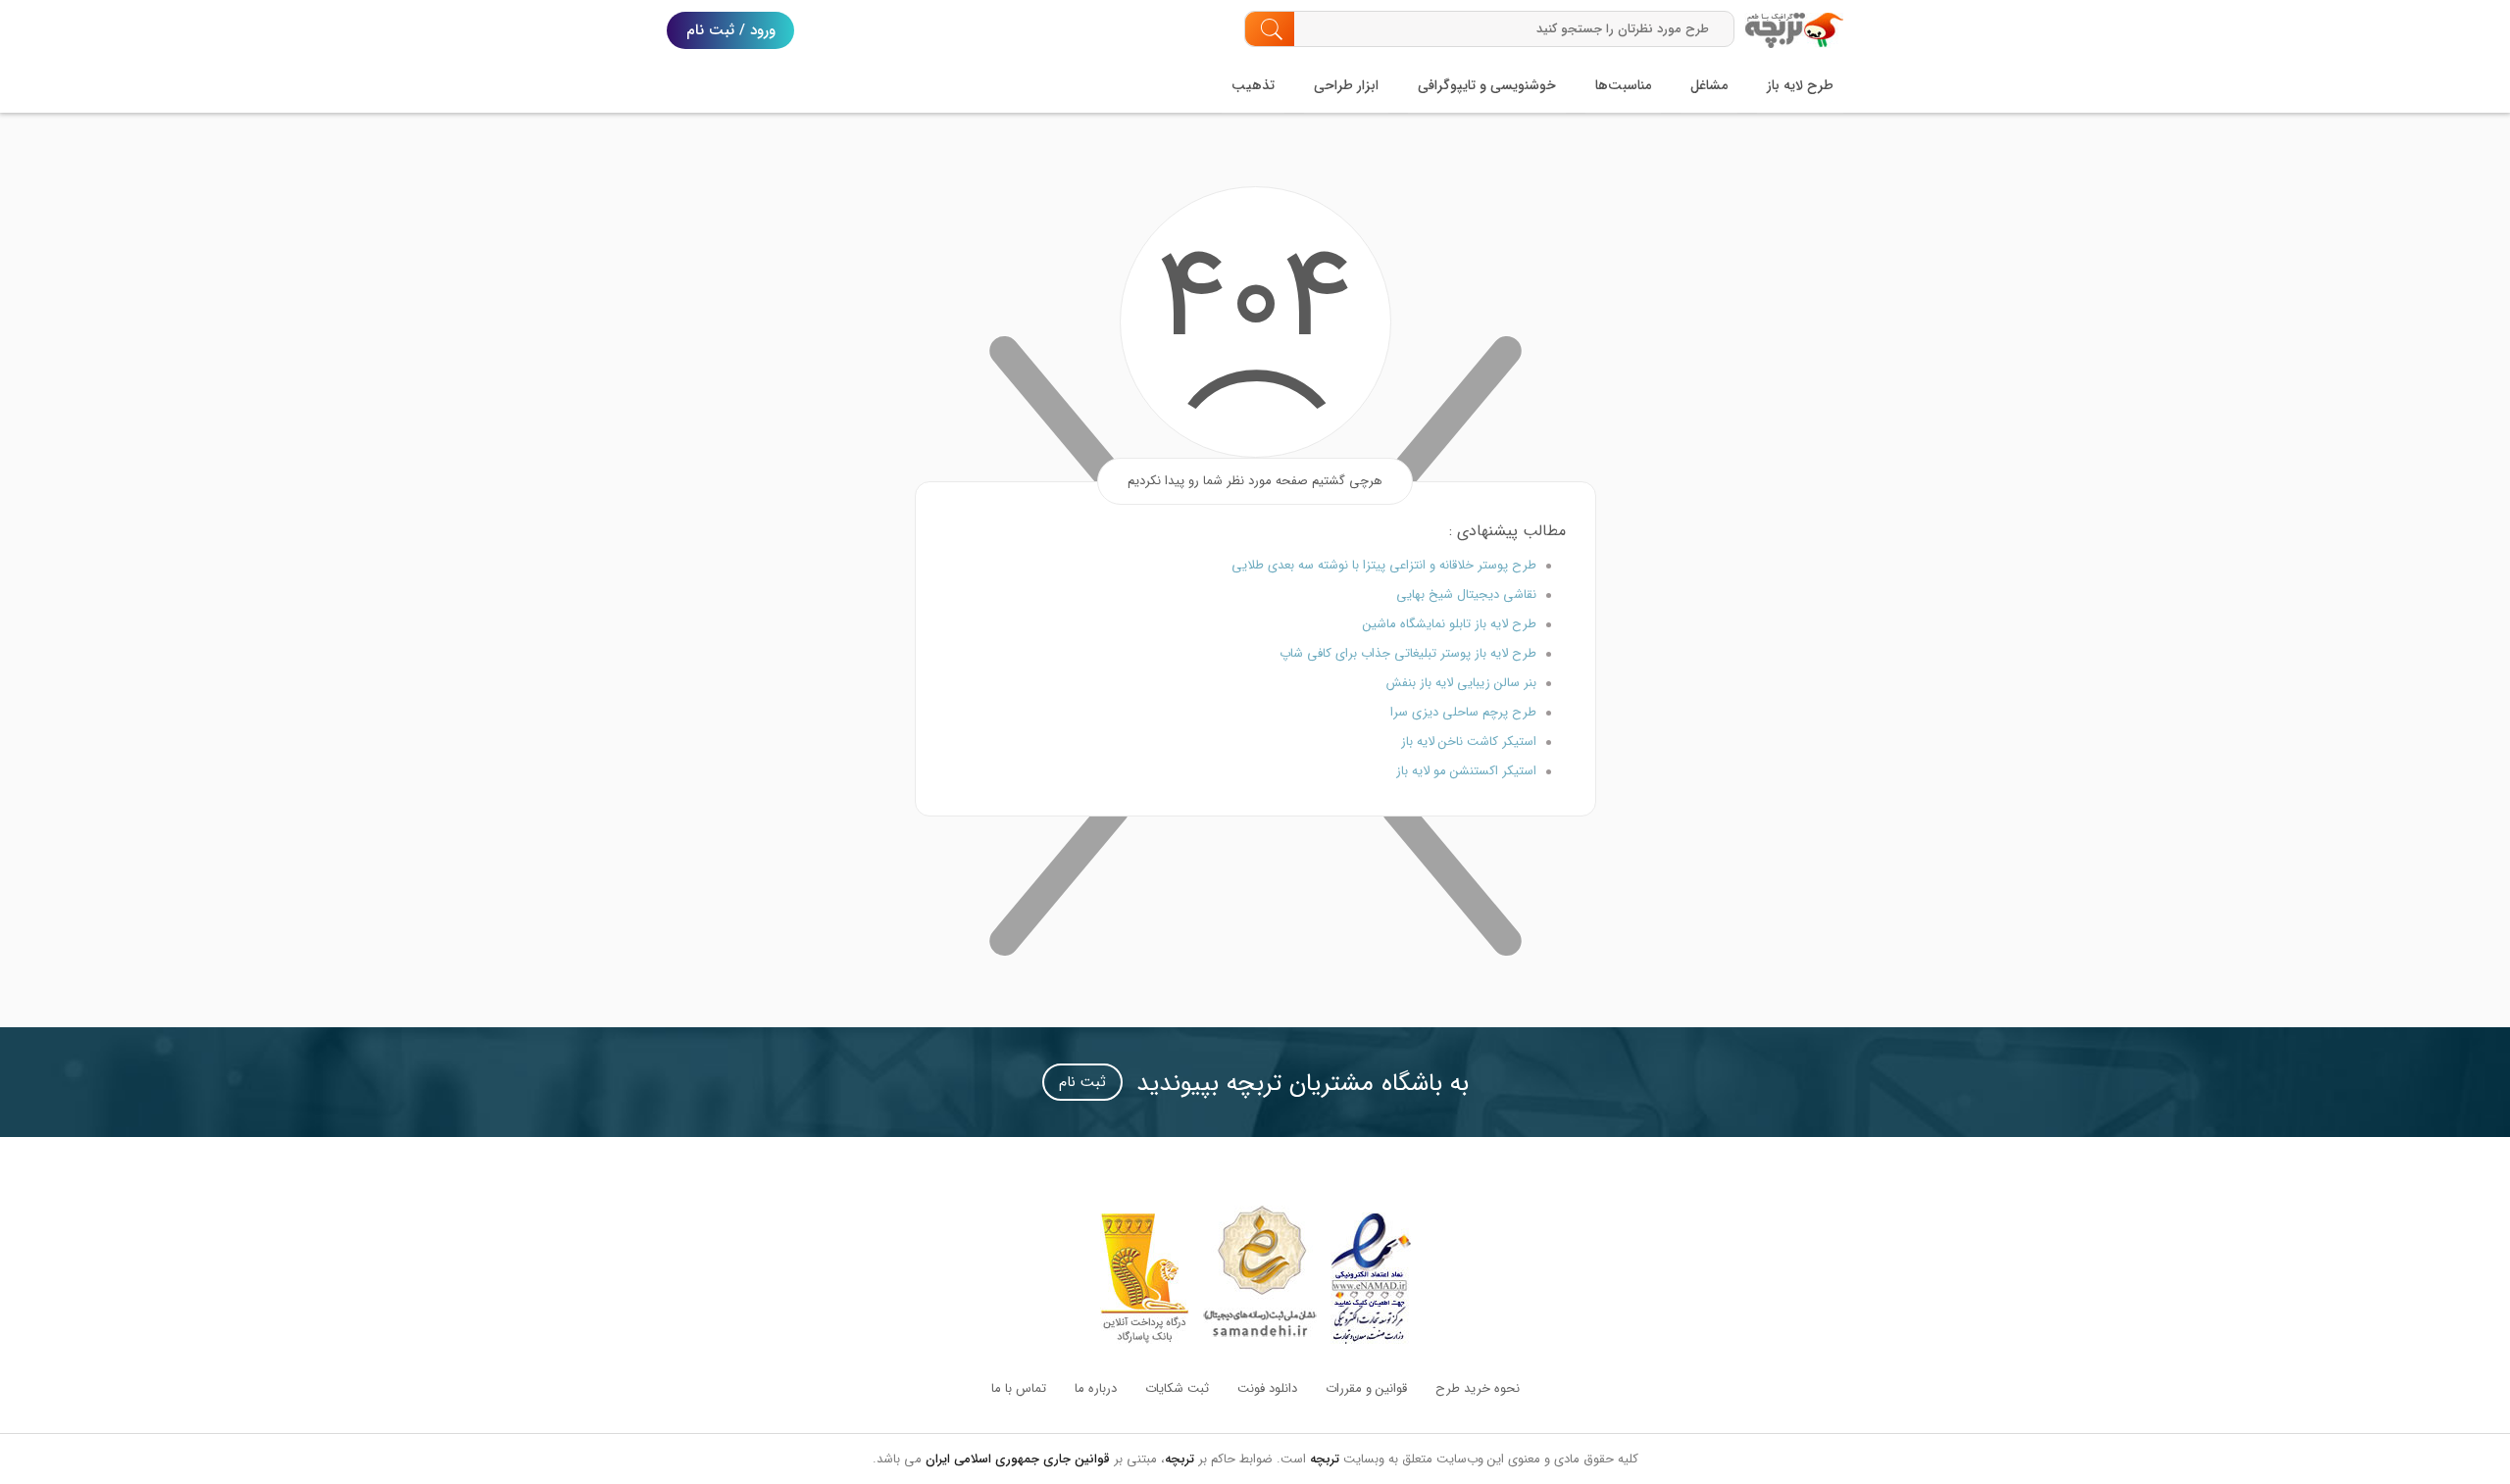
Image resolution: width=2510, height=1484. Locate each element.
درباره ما (1096, 1388)
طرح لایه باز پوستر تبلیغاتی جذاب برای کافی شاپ (1408, 653)
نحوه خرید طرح (1478, 1388)
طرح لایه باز (1800, 85)
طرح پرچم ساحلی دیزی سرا (1463, 712)
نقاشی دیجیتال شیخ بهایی (1466, 594)
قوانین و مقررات (1366, 1388)
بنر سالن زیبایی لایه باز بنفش (1461, 683)
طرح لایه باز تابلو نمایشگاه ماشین (1450, 624)
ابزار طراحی (1346, 85)
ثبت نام (1082, 1082)
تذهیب (1253, 85)
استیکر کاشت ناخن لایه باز (1469, 742)
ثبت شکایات (1177, 1388)
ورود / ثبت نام (731, 30)
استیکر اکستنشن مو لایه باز (1466, 771)
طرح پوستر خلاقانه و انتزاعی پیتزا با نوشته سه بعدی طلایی (1384, 565)
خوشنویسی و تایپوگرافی (1487, 85)
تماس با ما (1019, 1388)
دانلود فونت (1267, 1388)
